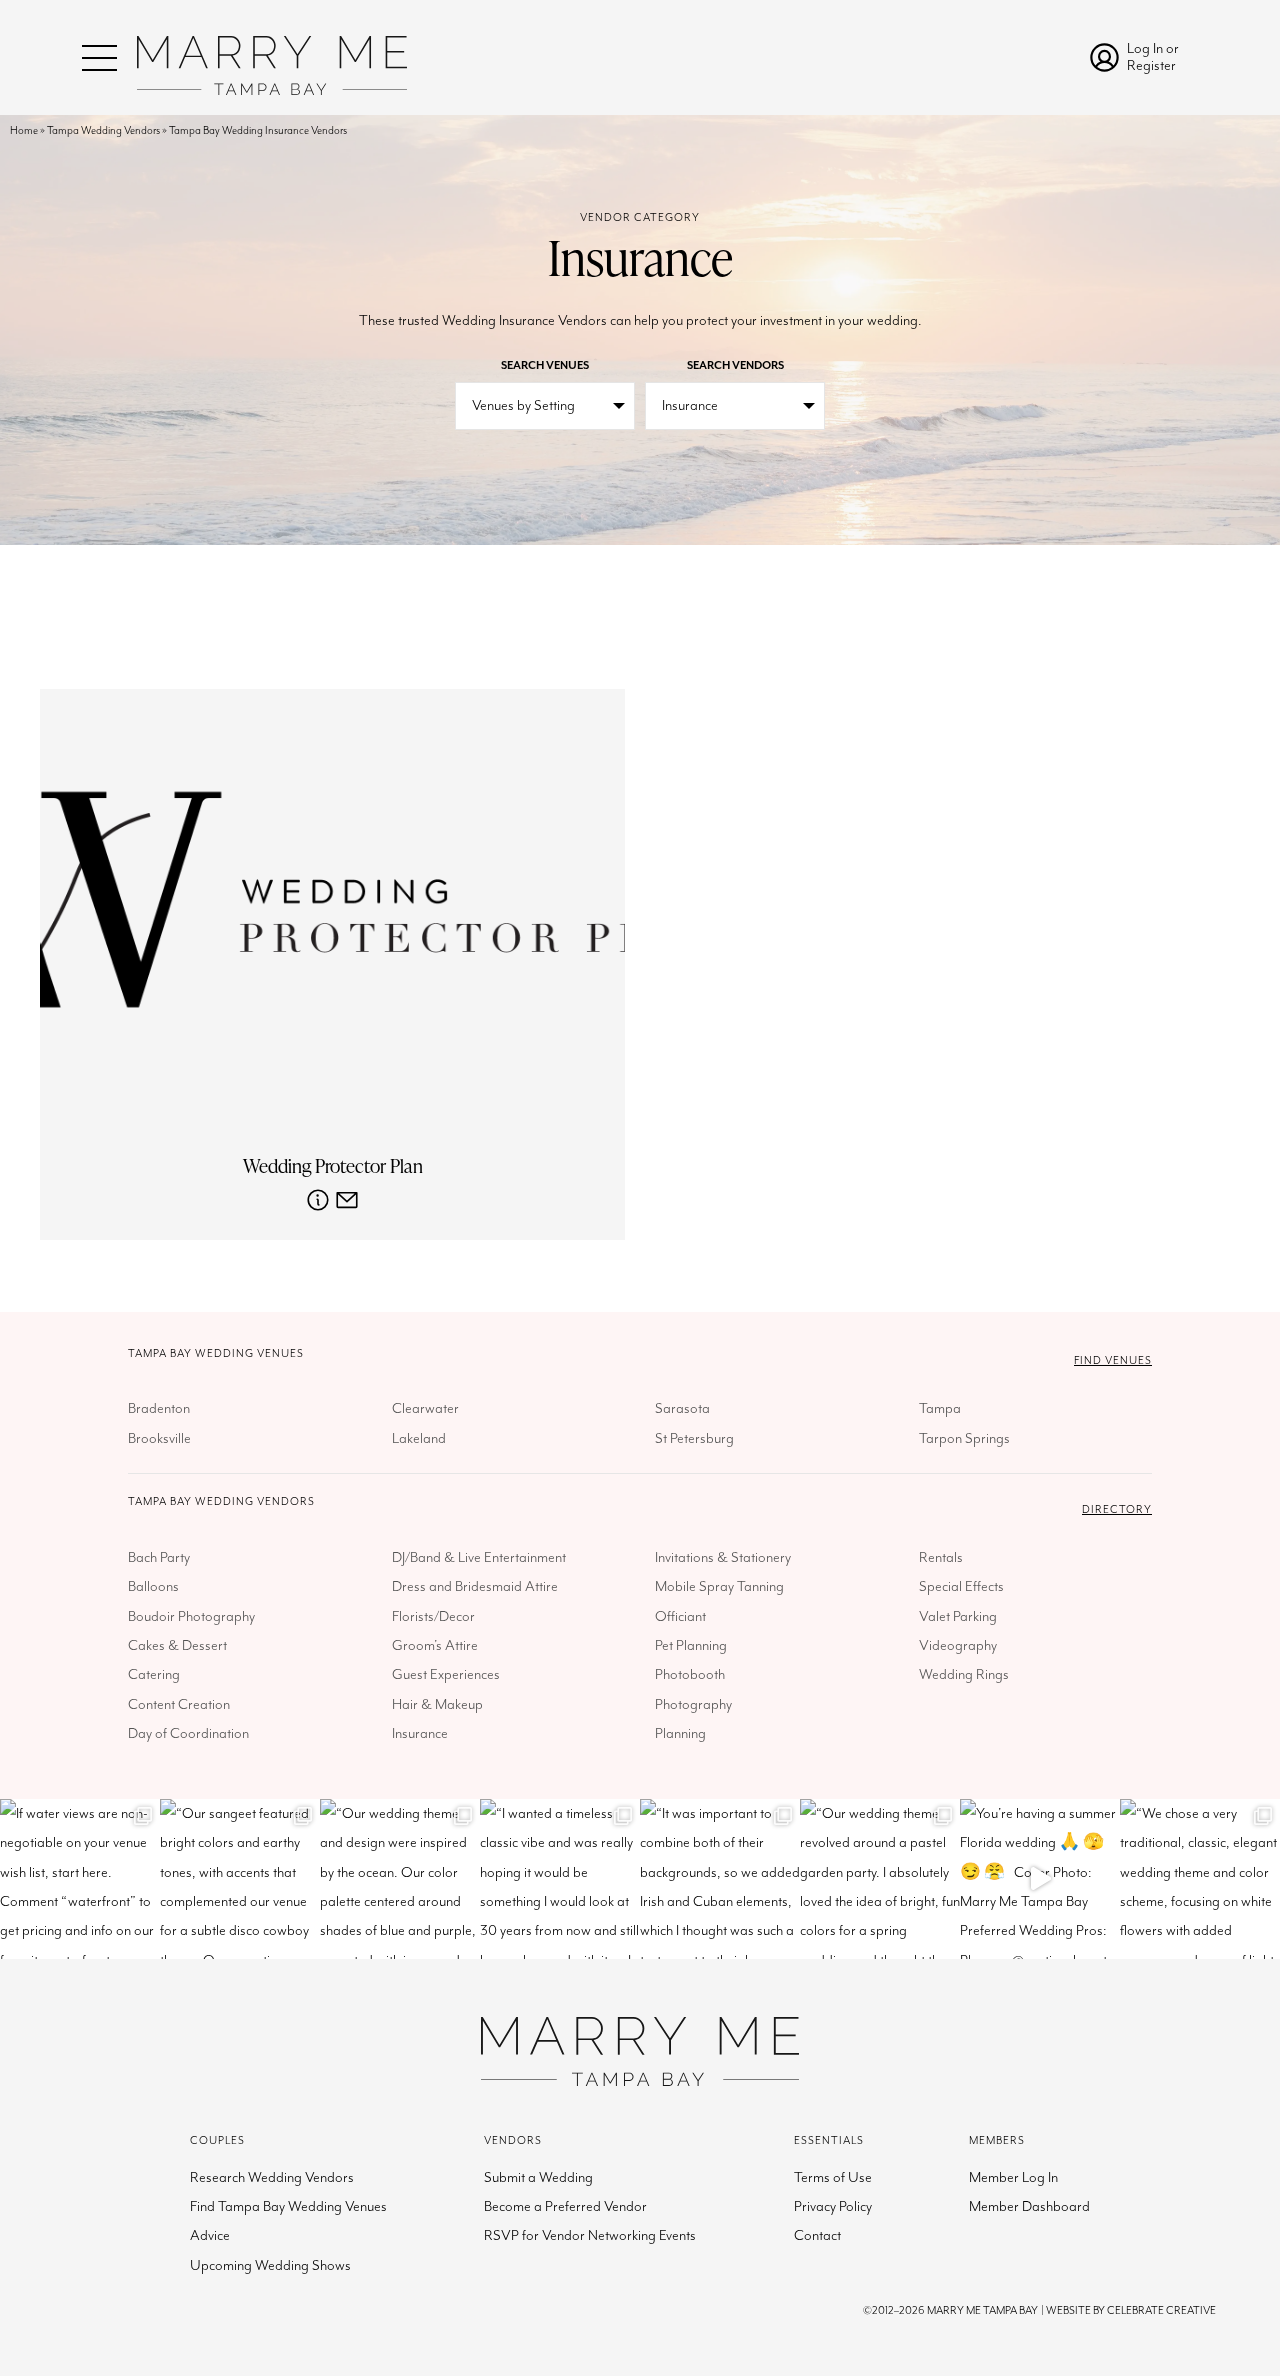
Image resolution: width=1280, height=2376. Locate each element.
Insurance (420, 1733)
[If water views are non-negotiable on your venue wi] (80, 1879)
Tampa (940, 1408)
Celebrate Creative (1161, 2310)
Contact (817, 2235)
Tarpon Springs (964, 1438)
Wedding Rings (964, 1674)
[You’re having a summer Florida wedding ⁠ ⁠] (1040, 1879)
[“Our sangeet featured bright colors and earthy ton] (240, 1879)
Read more (318, 1200)
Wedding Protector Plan (333, 1166)
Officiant (680, 1616)
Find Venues (1113, 1360)
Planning (680, 1733)
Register (1151, 65)
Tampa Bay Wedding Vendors (221, 1501)
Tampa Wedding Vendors (103, 130)
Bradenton (159, 1408)
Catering (154, 1674)
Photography (693, 1704)
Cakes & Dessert (177, 1645)
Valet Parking (958, 1616)
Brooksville (159, 1438)
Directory (1117, 1509)
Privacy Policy (833, 2206)
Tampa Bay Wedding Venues (216, 1353)
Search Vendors (735, 365)
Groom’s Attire (435, 1645)
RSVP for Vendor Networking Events (590, 2235)
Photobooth (690, 1674)
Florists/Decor (433, 1616)
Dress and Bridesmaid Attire (475, 1586)
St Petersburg (694, 1438)
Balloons (153, 1586)
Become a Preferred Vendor (565, 2206)
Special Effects (961, 1586)
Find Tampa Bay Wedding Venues (288, 2206)
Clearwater (425, 1408)
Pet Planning (691, 1645)
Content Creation (179, 1704)
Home (24, 130)
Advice (210, 2235)
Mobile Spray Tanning (719, 1586)
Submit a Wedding (538, 2177)
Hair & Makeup (437, 1704)
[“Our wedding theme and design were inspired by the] (400, 1879)
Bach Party (159, 1557)
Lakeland (419, 1438)
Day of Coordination (188, 1733)
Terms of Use (833, 2177)
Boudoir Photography (191, 1616)
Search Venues (545, 365)
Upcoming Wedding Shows (270, 2265)
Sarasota (682, 1408)
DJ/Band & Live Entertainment (479, 1557)
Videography (958, 1645)
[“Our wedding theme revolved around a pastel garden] (880, 1879)
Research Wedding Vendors (272, 2177)
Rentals (941, 1557)
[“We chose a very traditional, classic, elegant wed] (1200, 1879)
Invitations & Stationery (723, 1557)
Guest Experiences (446, 1674)
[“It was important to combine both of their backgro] (720, 1879)
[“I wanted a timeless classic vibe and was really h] (560, 1879)
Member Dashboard (1029, 2206)
